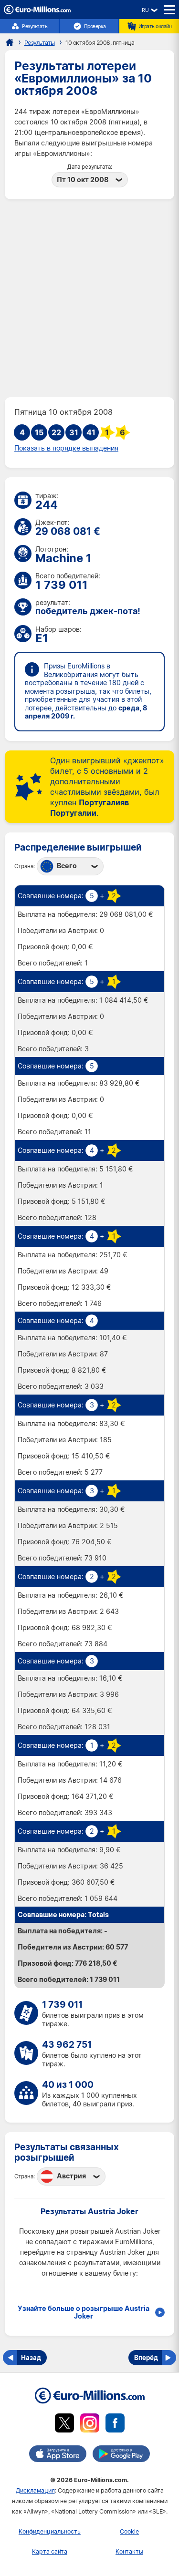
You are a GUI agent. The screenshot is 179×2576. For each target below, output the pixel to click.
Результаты (35, 26)
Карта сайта (50, 2551)
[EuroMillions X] (64, 2425)
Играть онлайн (155, 26)
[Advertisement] (89, 298)
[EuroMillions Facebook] (115, 2425)
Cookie (129, 2531)
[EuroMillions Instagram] (90, 2425)
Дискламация (35, 2490)
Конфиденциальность (50, 2531)
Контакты (129, 2551)
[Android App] (121, 2455)
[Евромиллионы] (10, 42)
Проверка (95, 26)
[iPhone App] (58, 2455)
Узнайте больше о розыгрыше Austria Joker (84, 2312)
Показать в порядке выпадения (66, 448)
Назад (31, 2357)
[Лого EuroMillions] (37, 12)
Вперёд (146, 2357)
